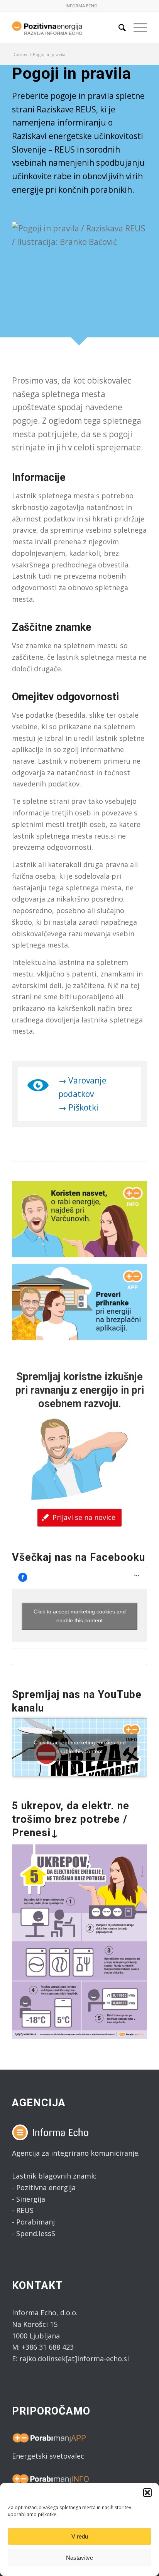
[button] (147, 2493)
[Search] (118, 27)
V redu (80, 2536)
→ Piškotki (78, 1107)
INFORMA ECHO (82, 6)
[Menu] (136, 27)
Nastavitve (79, 2558)
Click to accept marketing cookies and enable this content (80, 1616)
